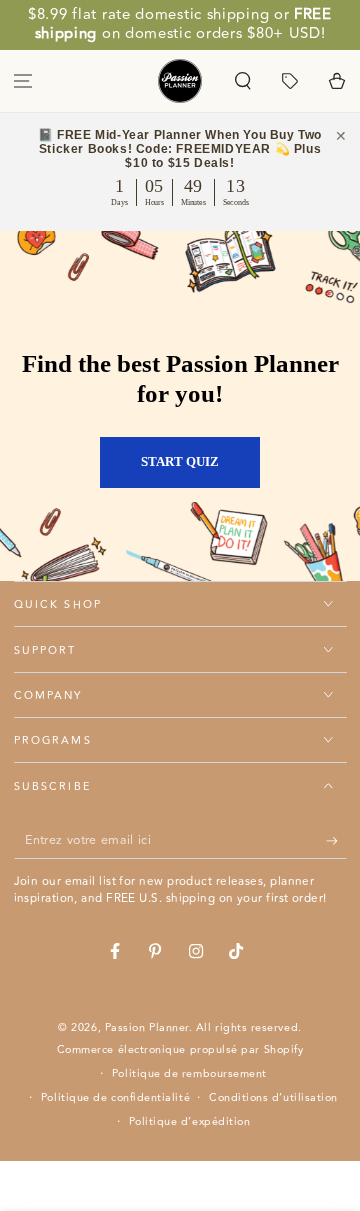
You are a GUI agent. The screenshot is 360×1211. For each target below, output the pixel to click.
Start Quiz (180, 461)
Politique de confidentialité (115, 1098)
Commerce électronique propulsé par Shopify (180, 1050)
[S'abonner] (336, 841)
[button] (243, 80)
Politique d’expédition (190, 1122)
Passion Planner (147, 1027)
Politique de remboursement (189, 1074)
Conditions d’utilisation (273, 1098)
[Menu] (23, 80)
